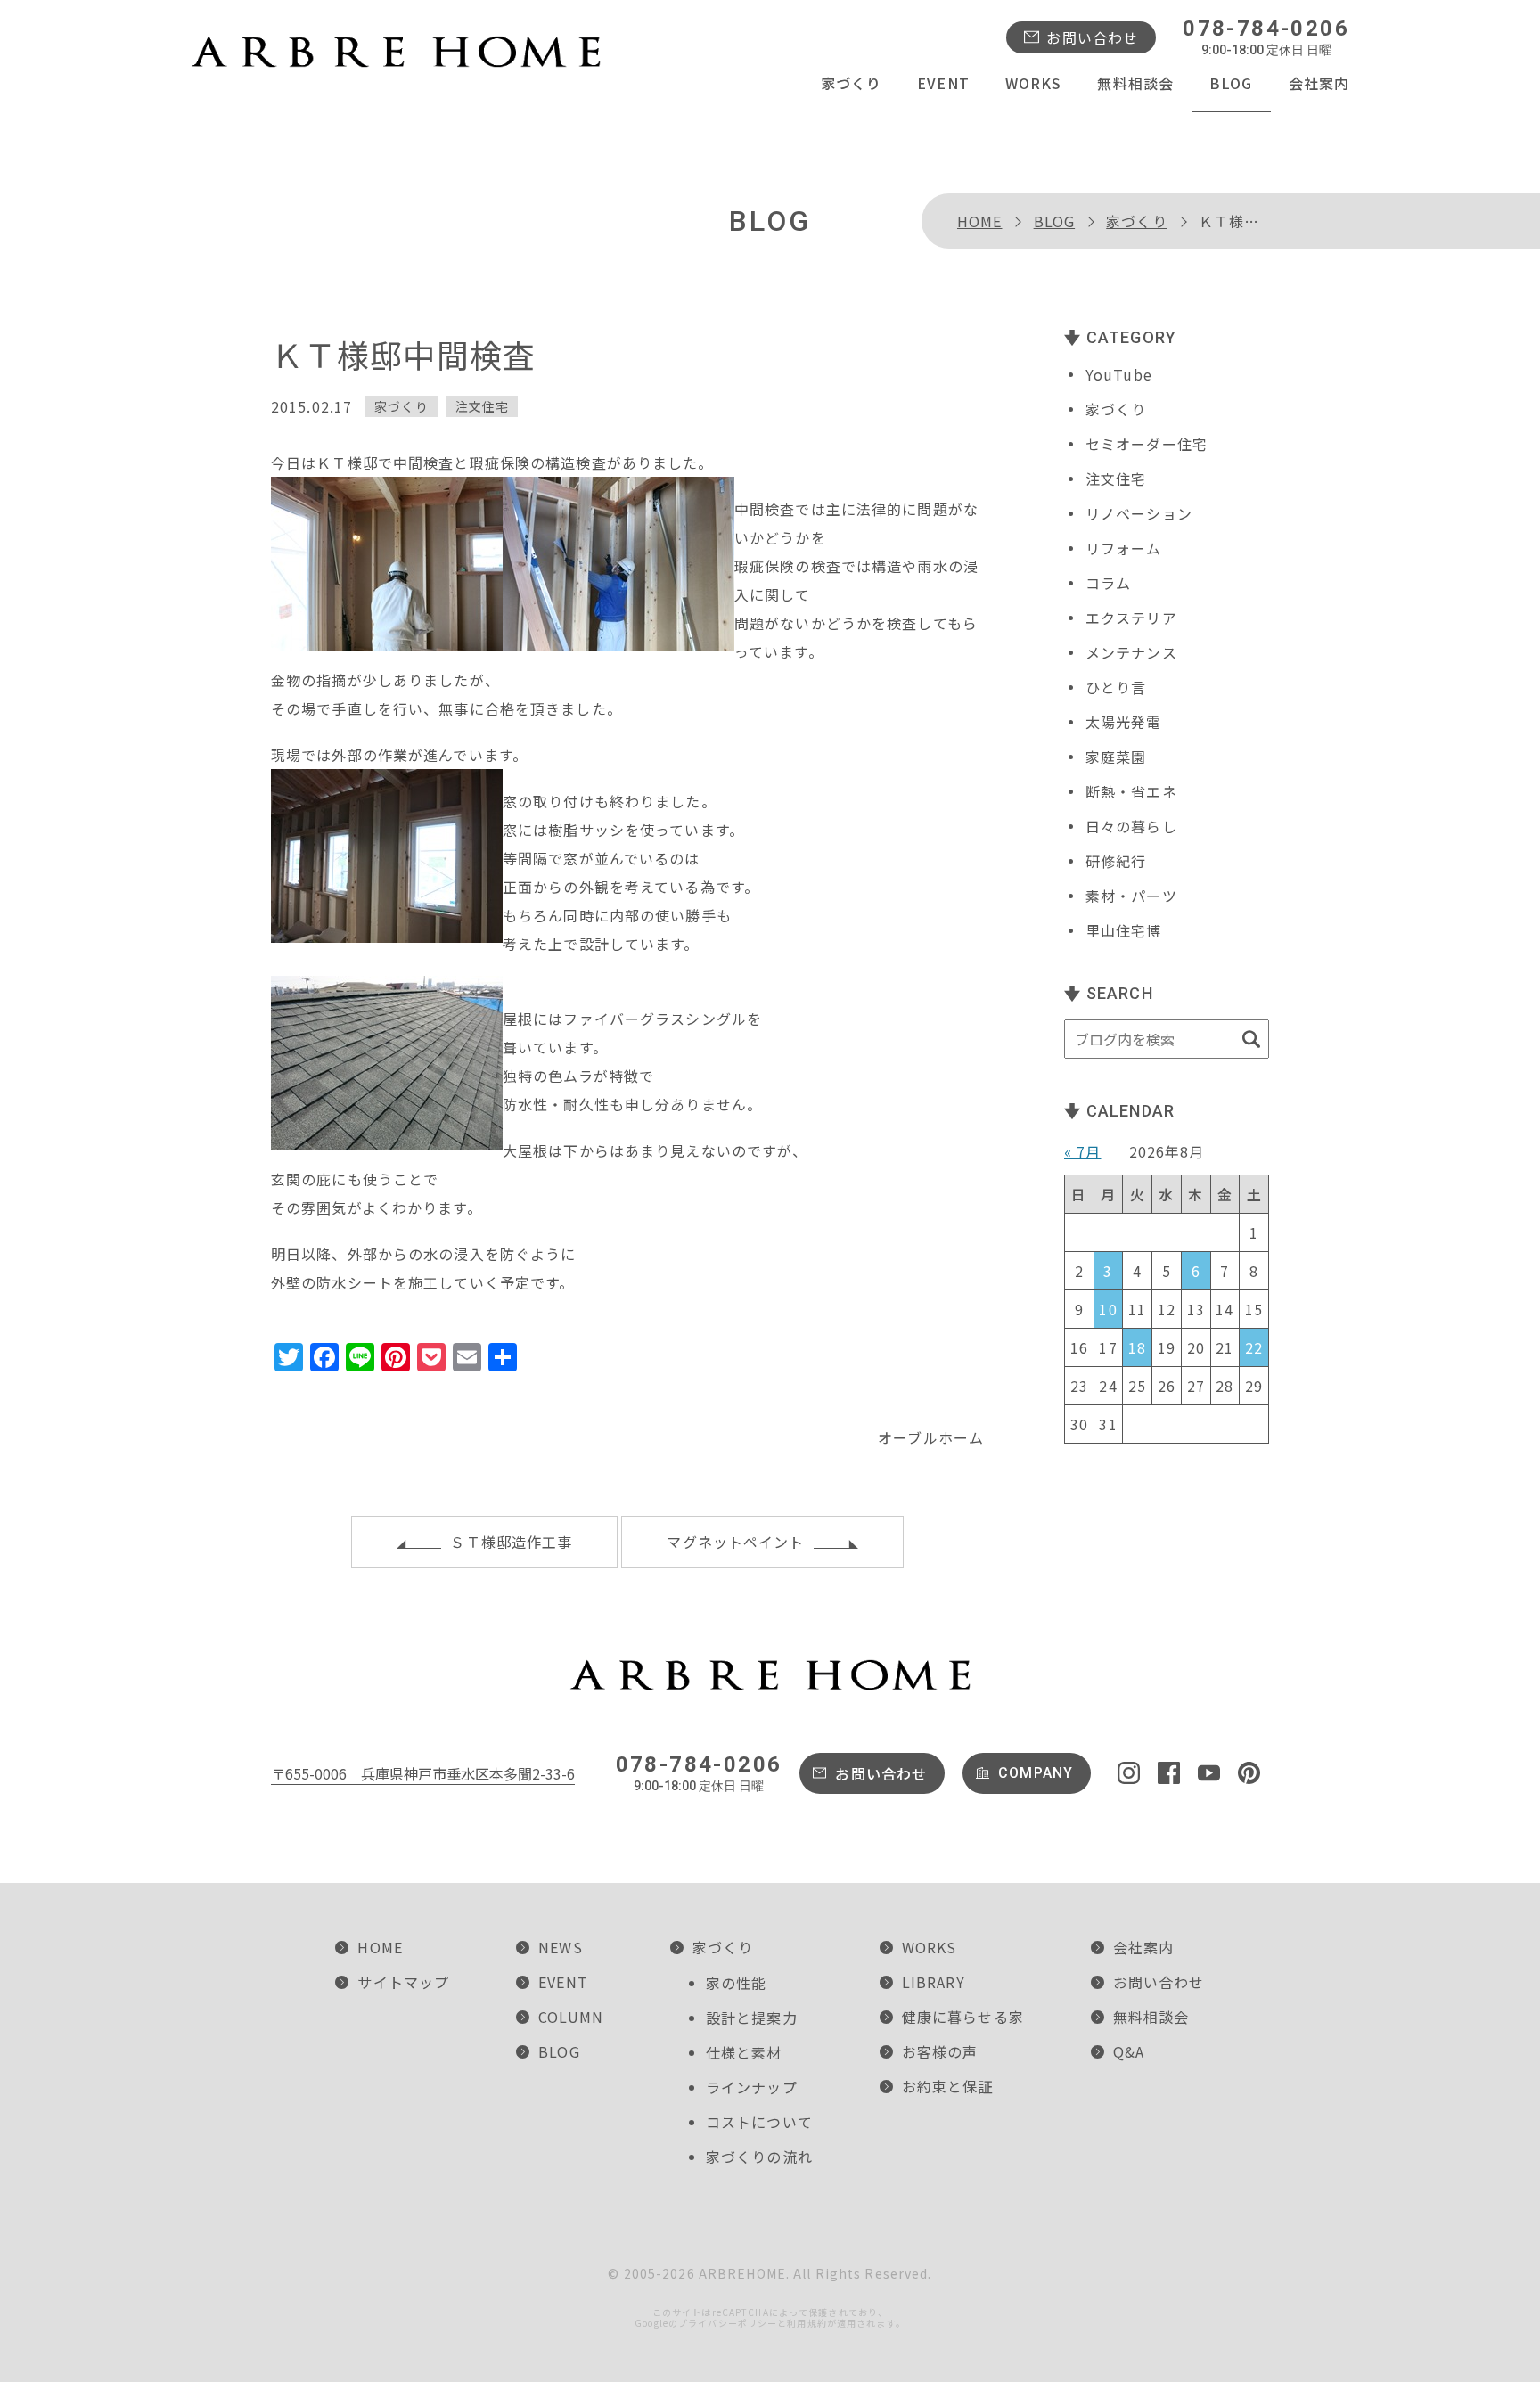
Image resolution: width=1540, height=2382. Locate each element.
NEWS (560, 1947)
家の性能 (736, 1983)
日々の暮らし (1131, 826)
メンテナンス (1131, 652)
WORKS (1034, 83)
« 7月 (1082, 1151)
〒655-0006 (423, 1773)
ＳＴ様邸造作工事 (511, 1542)
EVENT (943, 83)
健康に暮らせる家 (963, 2017)
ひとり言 (1116, 687)
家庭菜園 (1116, 757)
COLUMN (571, 2017)
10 (1108, 1309)
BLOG (1231, 83)
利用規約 (807, 2323)
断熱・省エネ (1131, 791)
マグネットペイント (735, 1542)
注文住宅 (482, 406)
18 (1137, 1347)
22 (1254, 1347)
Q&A (1129, 2051)
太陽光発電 (1124, 722)
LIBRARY (934, 1982)
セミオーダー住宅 (1147, 444)
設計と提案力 (752, 2018)
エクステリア (1131, 618)
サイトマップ (403, 1982)
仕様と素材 (744, 2052)
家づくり (851, 83)
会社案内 (1319, 83)
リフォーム (1124, 548)
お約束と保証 (948, 2086)
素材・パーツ (1131, 896)
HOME (979, 221)
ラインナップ (752, 2087)
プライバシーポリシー (728, 2323)
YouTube (1119, 374)
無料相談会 (1135, 83)
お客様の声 (940, 2051)
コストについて (759, 2122)
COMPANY (1036, 1773)
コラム (1108, 583)
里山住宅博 (1124, 930)
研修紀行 (1116, 861)
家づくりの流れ (759, 2157)
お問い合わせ (1092, 37)
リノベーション (1139, 513)
